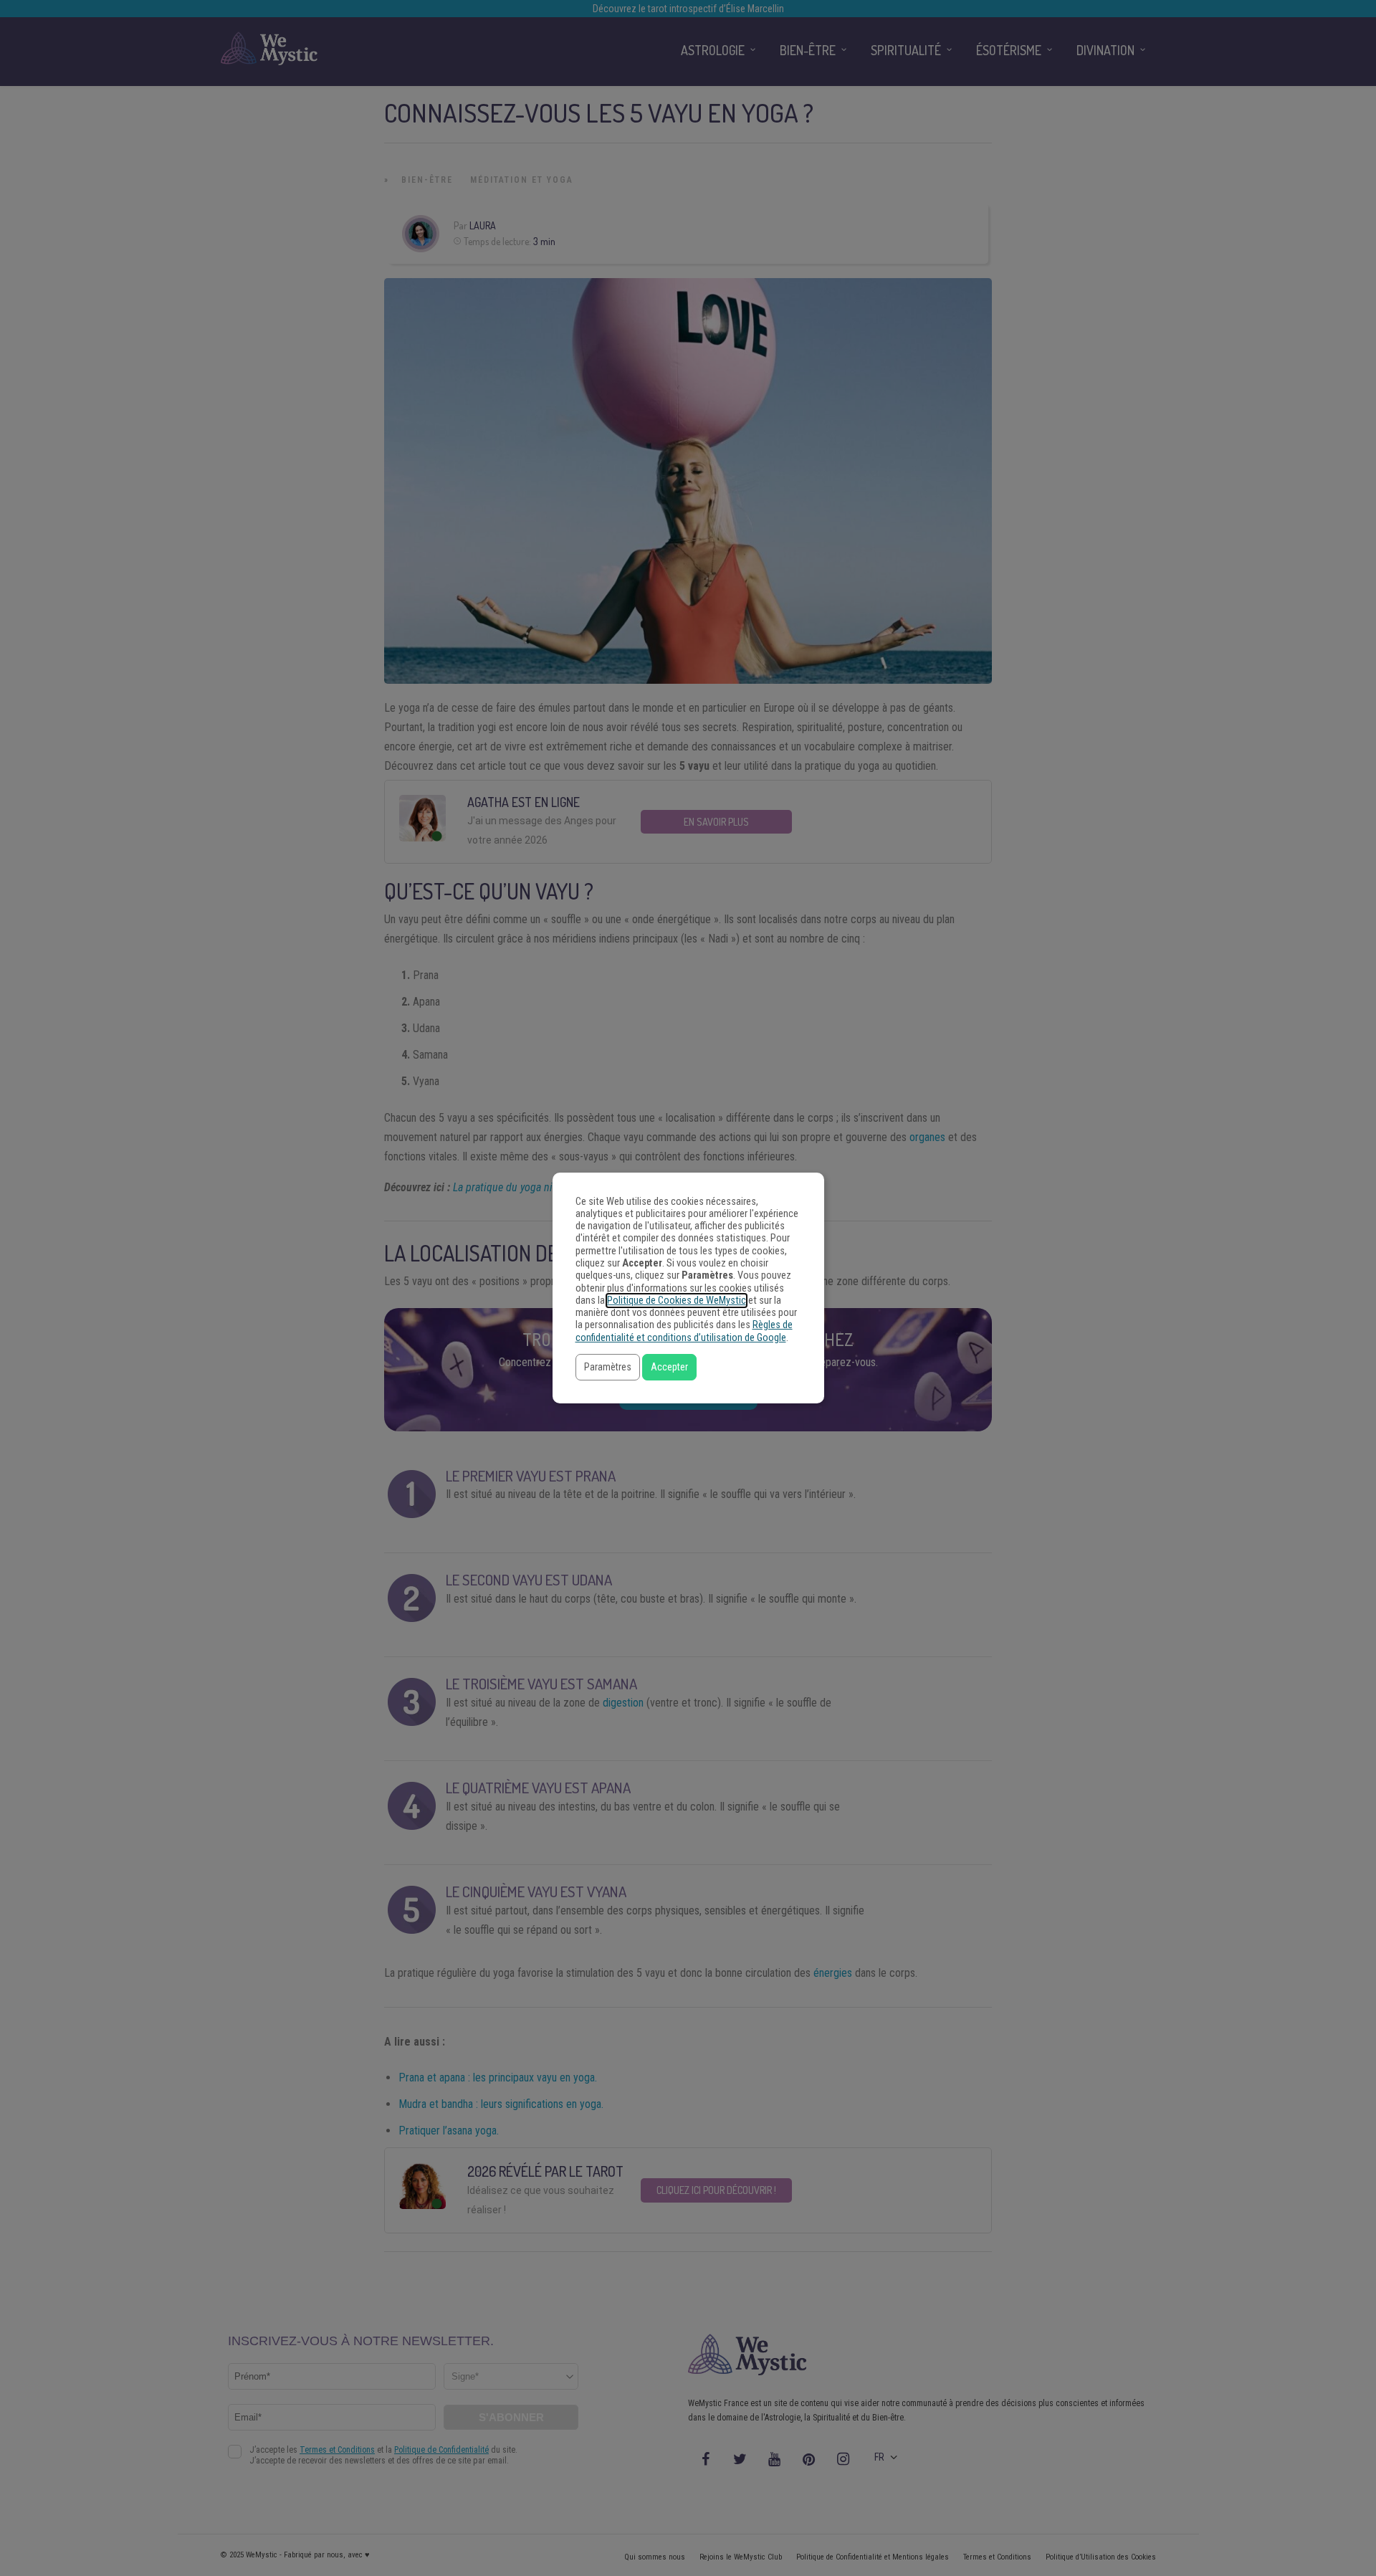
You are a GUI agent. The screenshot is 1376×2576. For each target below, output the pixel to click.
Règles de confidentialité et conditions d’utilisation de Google (684, 1331)
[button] (608, 1367)
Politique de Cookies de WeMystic (677, 1301)
